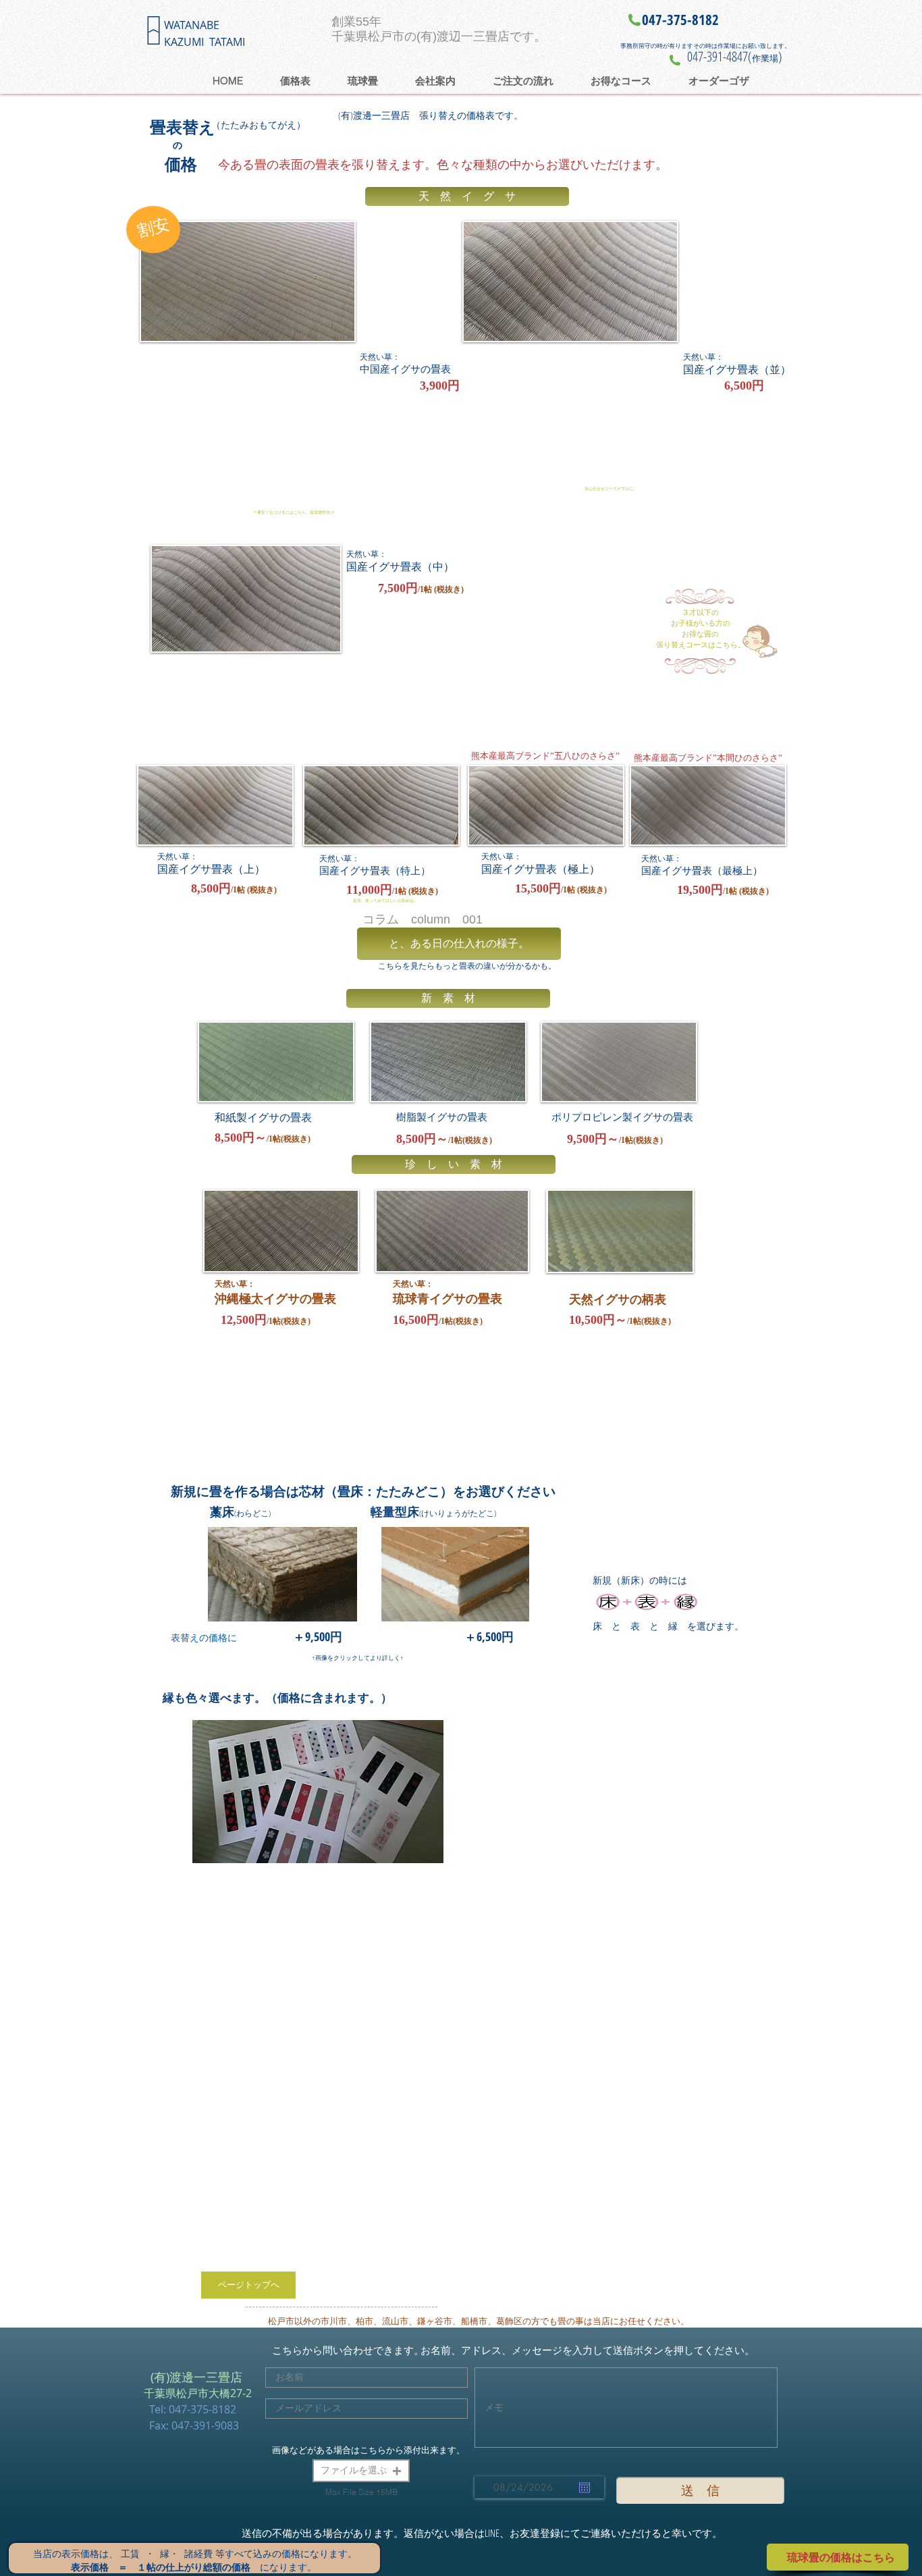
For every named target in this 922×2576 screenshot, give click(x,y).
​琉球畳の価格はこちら (841, 2557)
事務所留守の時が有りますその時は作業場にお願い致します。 (705, 46)
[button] (361, 2471)
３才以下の (700, 612)
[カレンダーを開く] (585, 2488)
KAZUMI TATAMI (205, 42)
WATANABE (192, 25)
